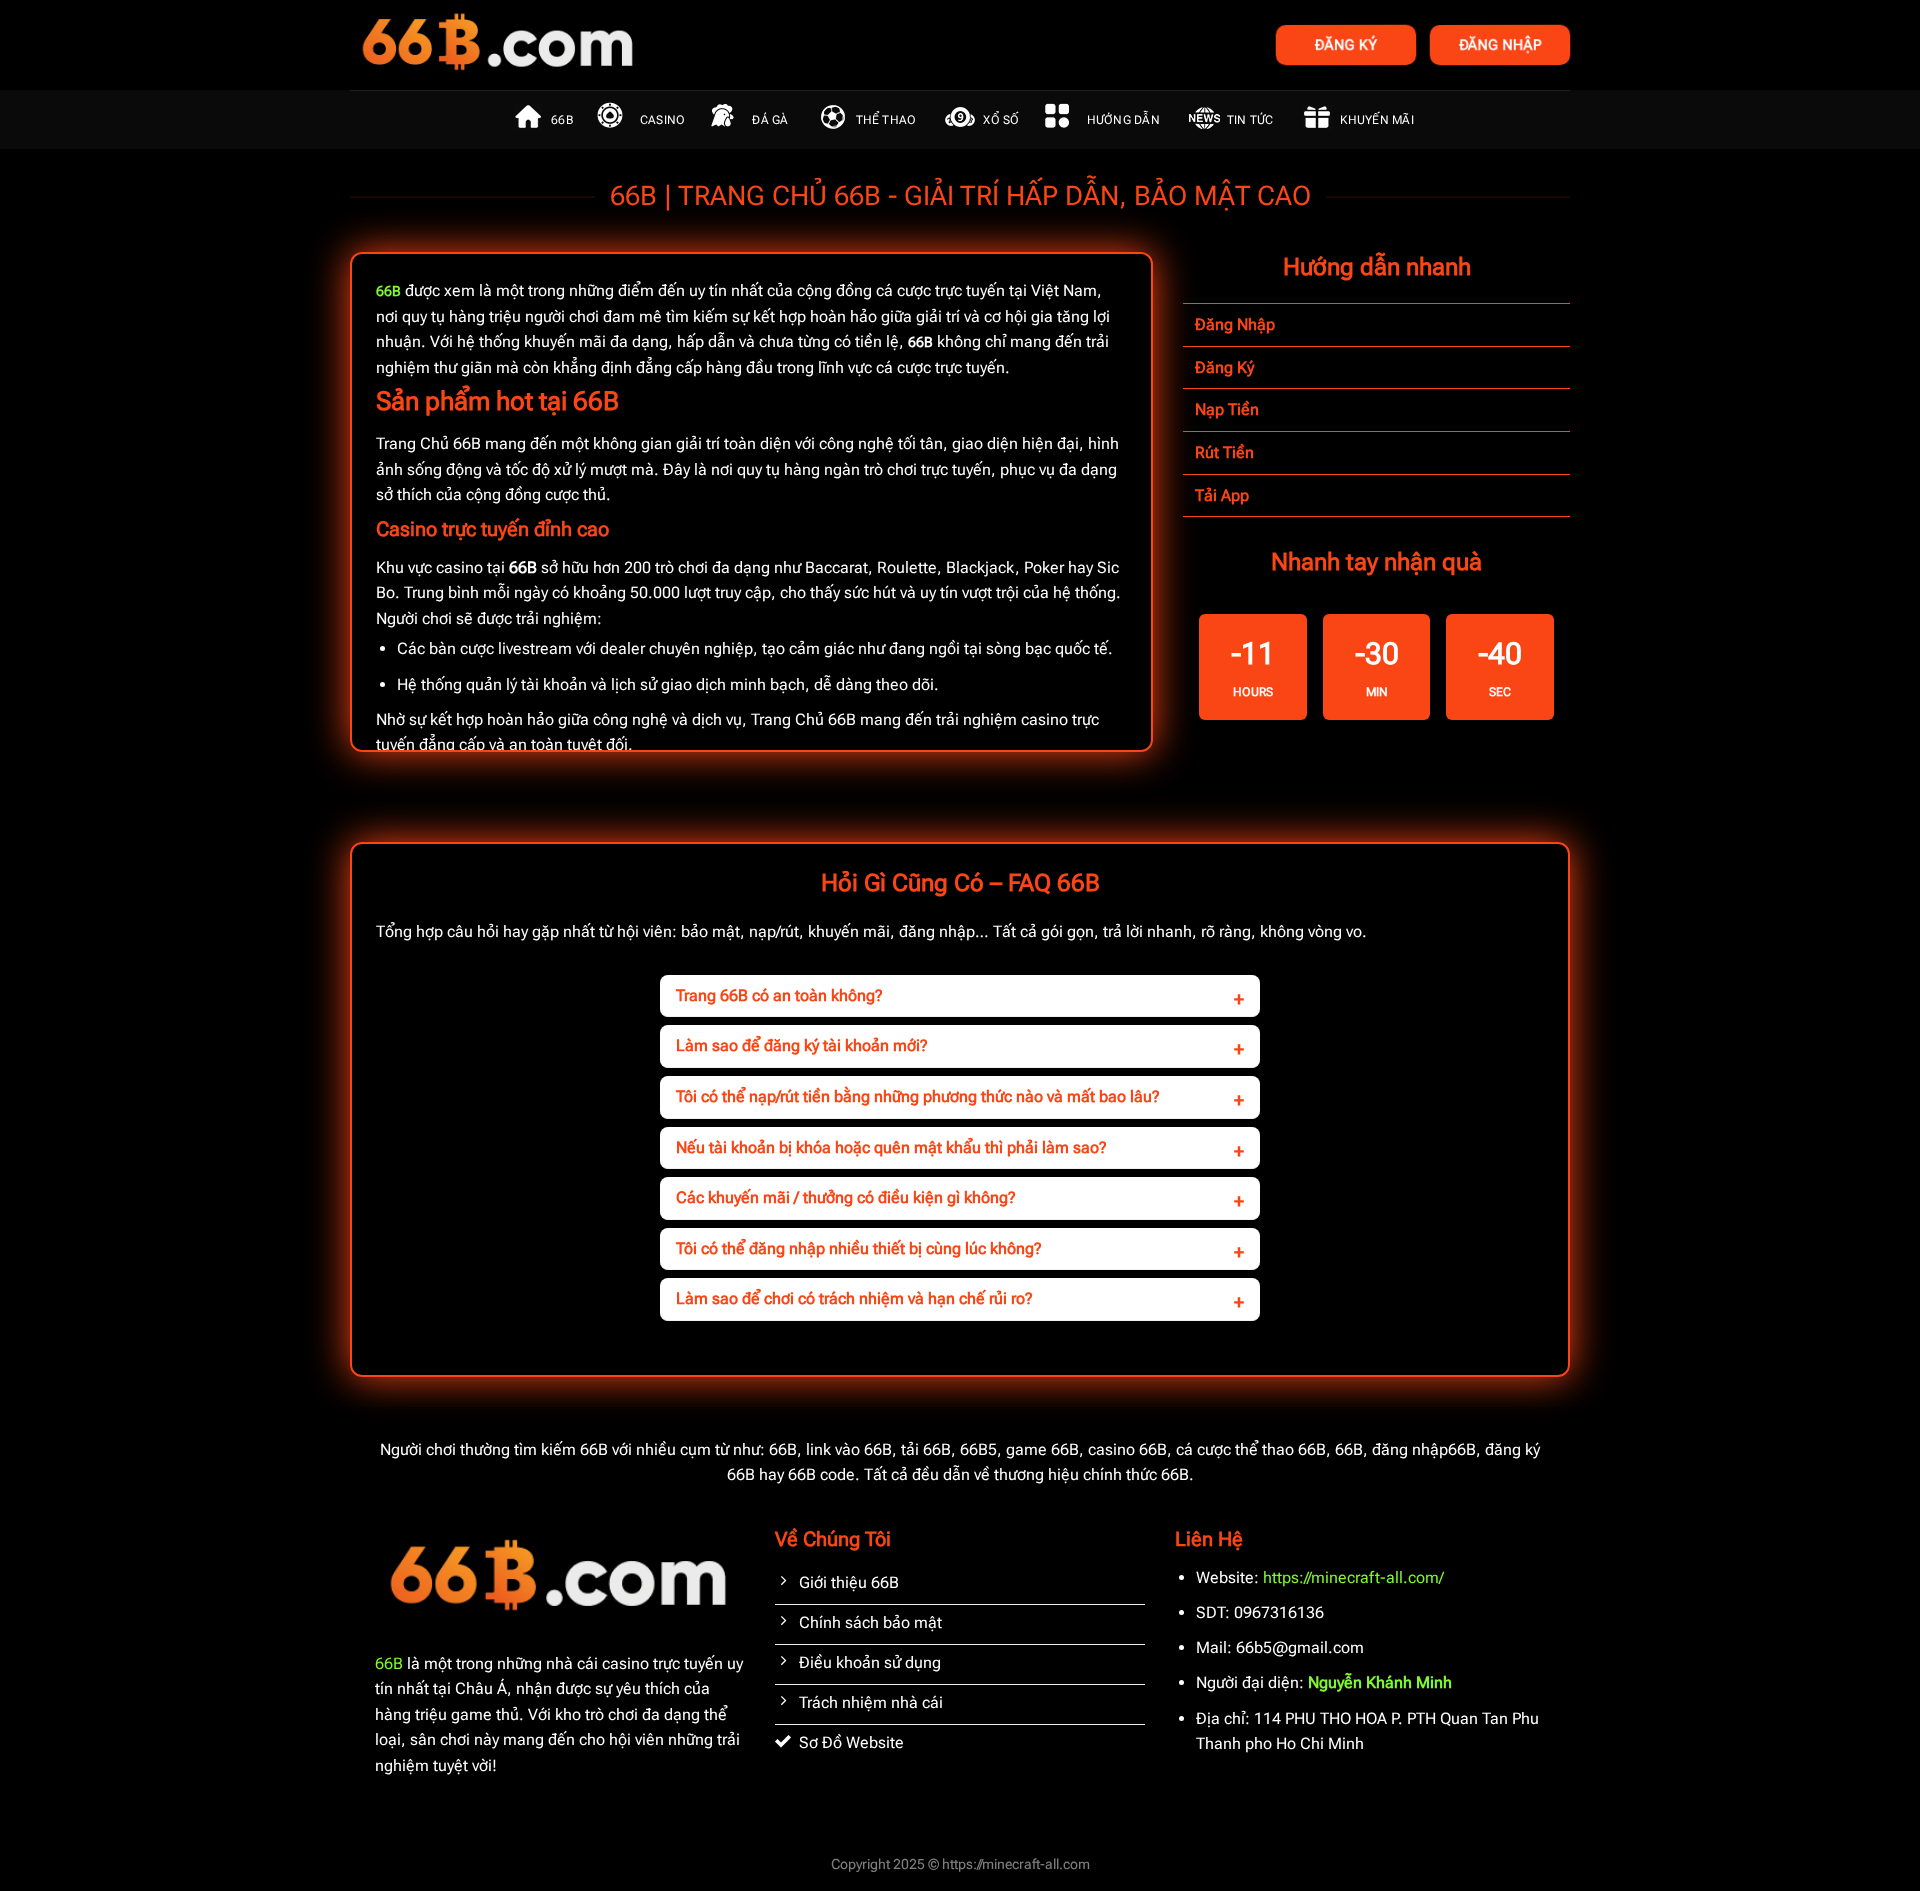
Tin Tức (1250, 120)
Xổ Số (1001, 120)
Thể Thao (886, 120)
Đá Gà (770, 120)
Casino (662, 120)
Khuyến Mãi (1376, 120)
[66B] (597, 45)
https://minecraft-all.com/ (1353, 1577)
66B (562, 120)
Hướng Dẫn (1123, 120)
